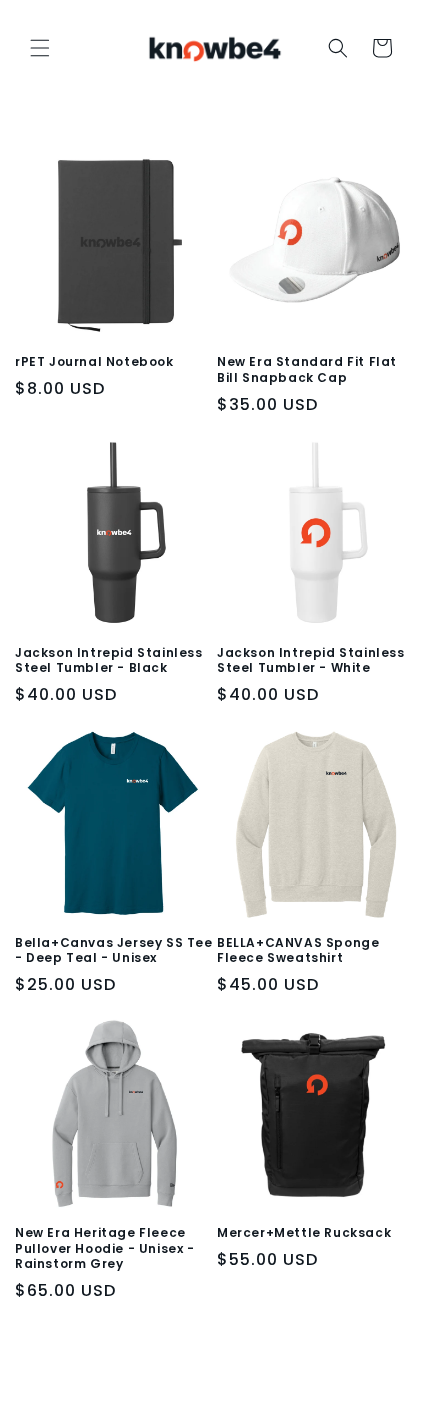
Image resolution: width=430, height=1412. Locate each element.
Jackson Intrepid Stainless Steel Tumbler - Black (109, 660)
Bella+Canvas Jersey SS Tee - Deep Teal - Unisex (114, 950)
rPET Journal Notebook (94, 362)
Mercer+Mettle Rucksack (304, 1233)
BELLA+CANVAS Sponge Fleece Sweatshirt (298, 950)
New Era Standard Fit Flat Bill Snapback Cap (307, 369)
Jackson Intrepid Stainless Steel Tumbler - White (311, 660)
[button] (40, 48)
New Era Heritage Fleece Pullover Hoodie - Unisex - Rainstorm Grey (105, 1248)
